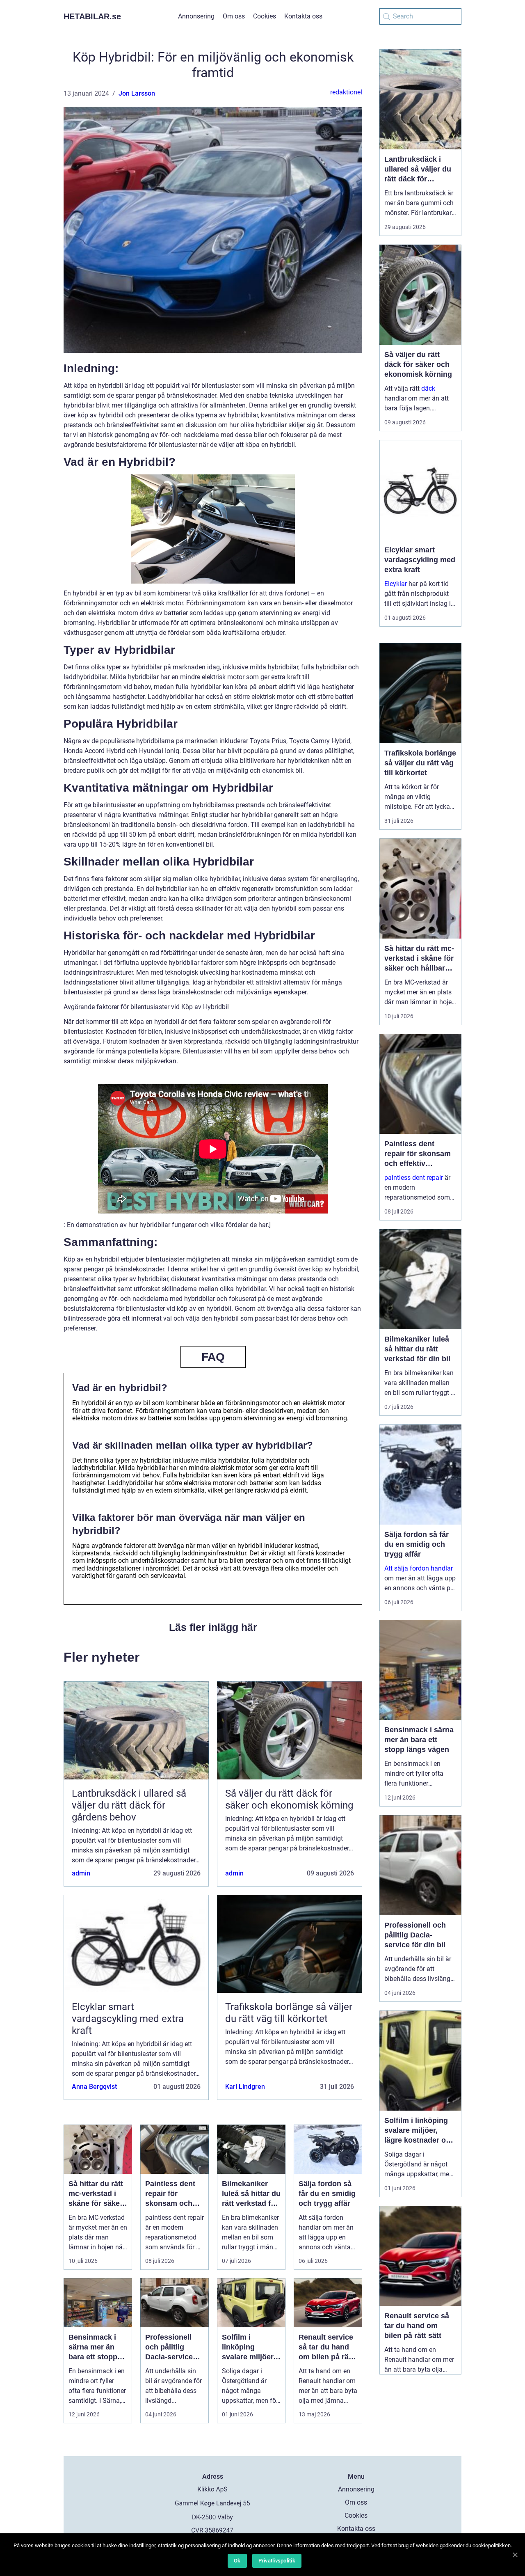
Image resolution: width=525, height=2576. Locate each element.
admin (81, 1873)
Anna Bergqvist (94, 2087)
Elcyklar (396, 584)
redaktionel (346, 92)
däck (428, 388)
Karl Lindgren (245, 2087)
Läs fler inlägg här (213, 1627)
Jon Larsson (137, 93)
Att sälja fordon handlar (419, 1568)
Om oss (234, 16)
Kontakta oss (303, 16)
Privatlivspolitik (277, 2561)
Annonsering (196, 16)
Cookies (265, 16)
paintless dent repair (414, 1178)
